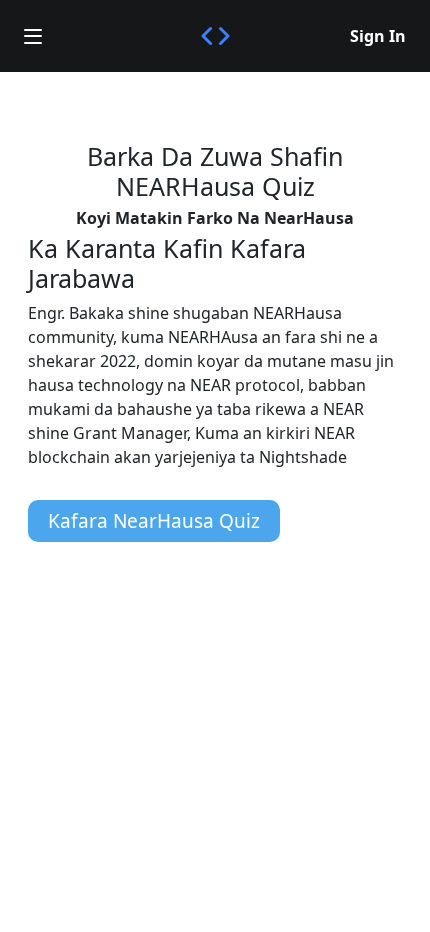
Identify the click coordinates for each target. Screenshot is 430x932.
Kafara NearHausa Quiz (154, 521)
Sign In (378, 36)
